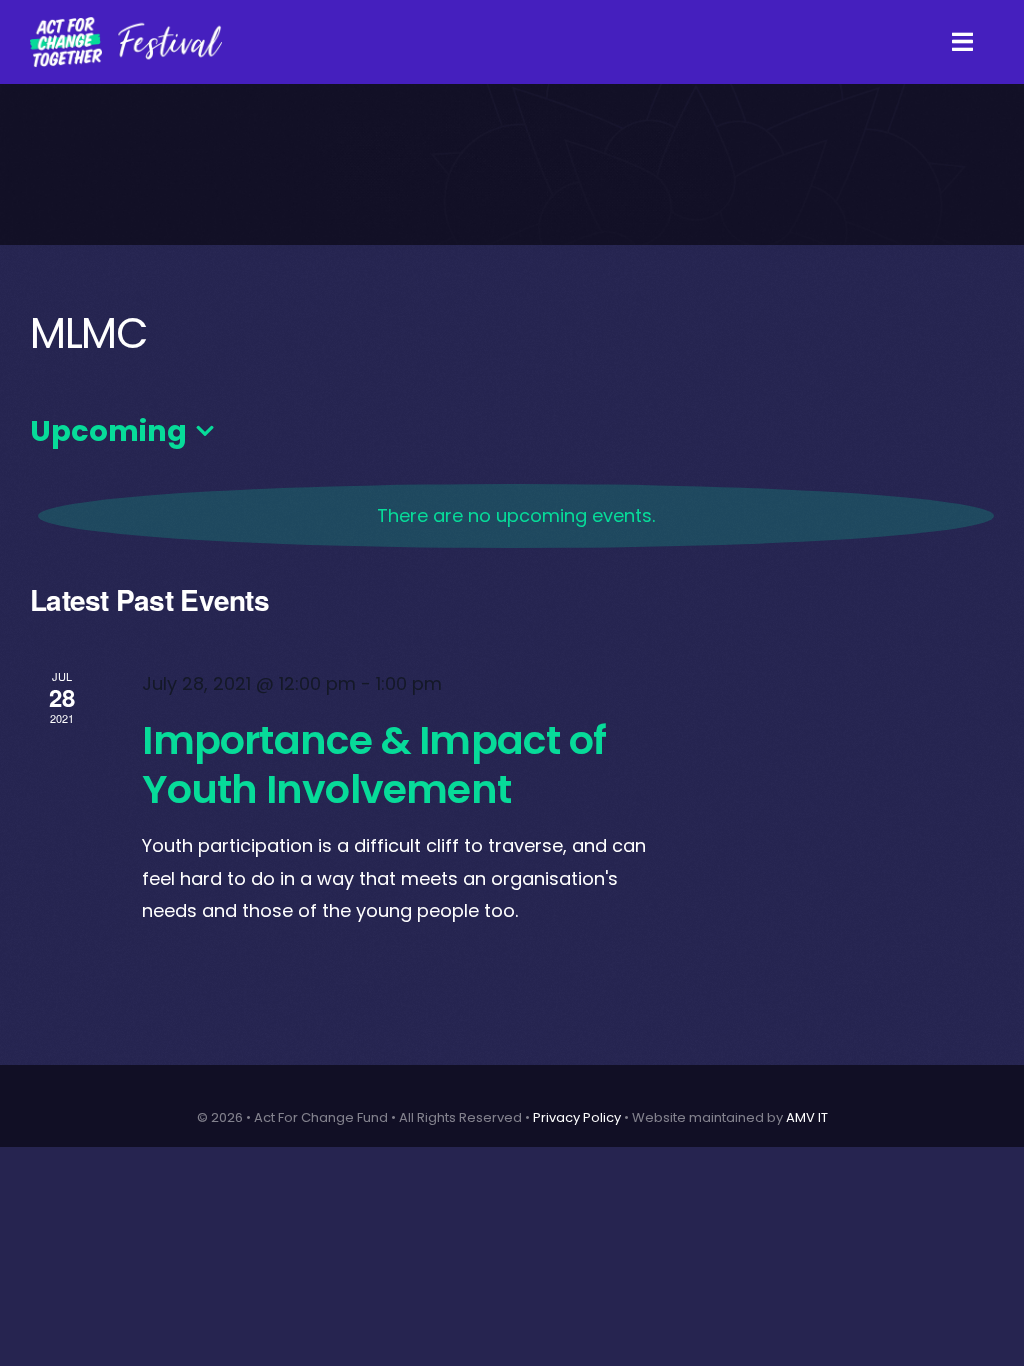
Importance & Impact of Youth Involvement (374, 764)
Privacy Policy (577, 1117)
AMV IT (807, 1117)
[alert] (516, 516)
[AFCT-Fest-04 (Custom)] (126, 24)
